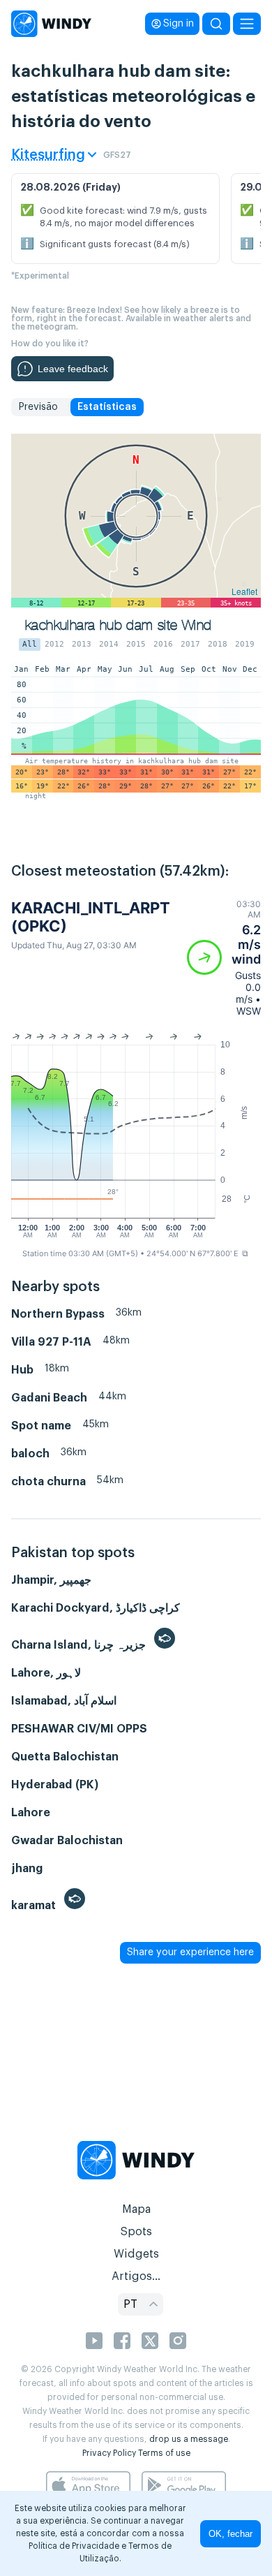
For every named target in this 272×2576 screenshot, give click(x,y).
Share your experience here (190, 1952)
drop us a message (189, 2439)
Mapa (136, 2209)
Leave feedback (73, 369)
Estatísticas (107, 407)
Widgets (136, 2254)
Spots (136, 2232)
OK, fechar (231, 2534)
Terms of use (164, 2453)
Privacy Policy (109, 2453)
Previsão (38, 407)
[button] (224, 958)
